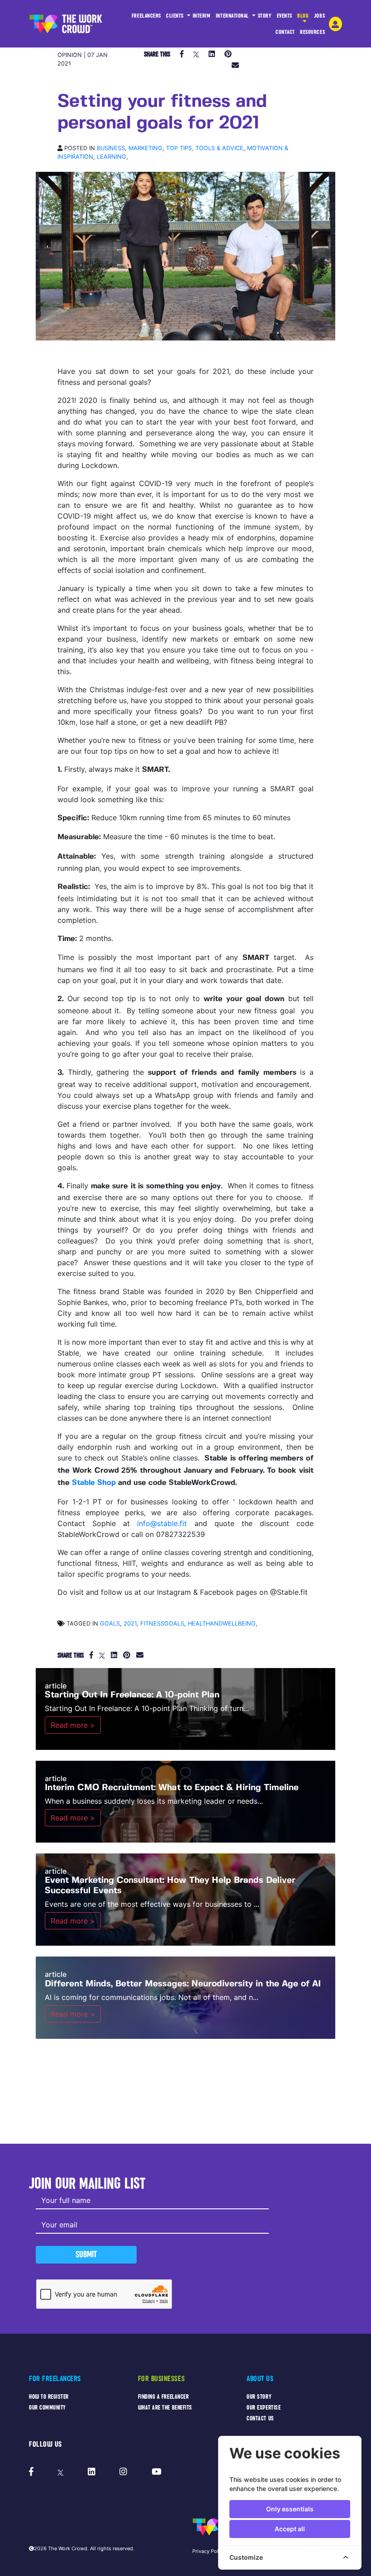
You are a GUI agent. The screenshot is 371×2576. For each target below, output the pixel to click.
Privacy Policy (209, 2551)
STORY (265, 16)
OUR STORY (259, 2397)
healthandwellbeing (222, 1624)
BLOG (303, 16)
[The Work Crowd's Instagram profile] (123, 2472)
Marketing (145, 148)
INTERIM (202, 16)
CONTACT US (260, 2418)
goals (110, 1624)
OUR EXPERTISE (264, 2408)
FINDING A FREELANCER (164, 2397)
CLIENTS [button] (176, 16)
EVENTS (285, 16)
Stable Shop (94, 1483)
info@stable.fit (162, 1523)
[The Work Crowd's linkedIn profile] (92, 2472)
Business (111, 148)
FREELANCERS (146, 16)
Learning (112, 157)
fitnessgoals (162, 1624)
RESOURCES (312, 32)
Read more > (73, 1725)
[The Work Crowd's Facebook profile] (31, 2472)
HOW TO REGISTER (49, 2397)
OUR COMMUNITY (48, 2408)
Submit (86, 2254)
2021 (130, 1624)
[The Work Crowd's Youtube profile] (156, 2472)
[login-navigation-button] (335, 24)
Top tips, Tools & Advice (205, 148)
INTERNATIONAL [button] (233, 16)
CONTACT (285, 32)
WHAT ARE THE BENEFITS (165, 2408)
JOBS (319, 16)
